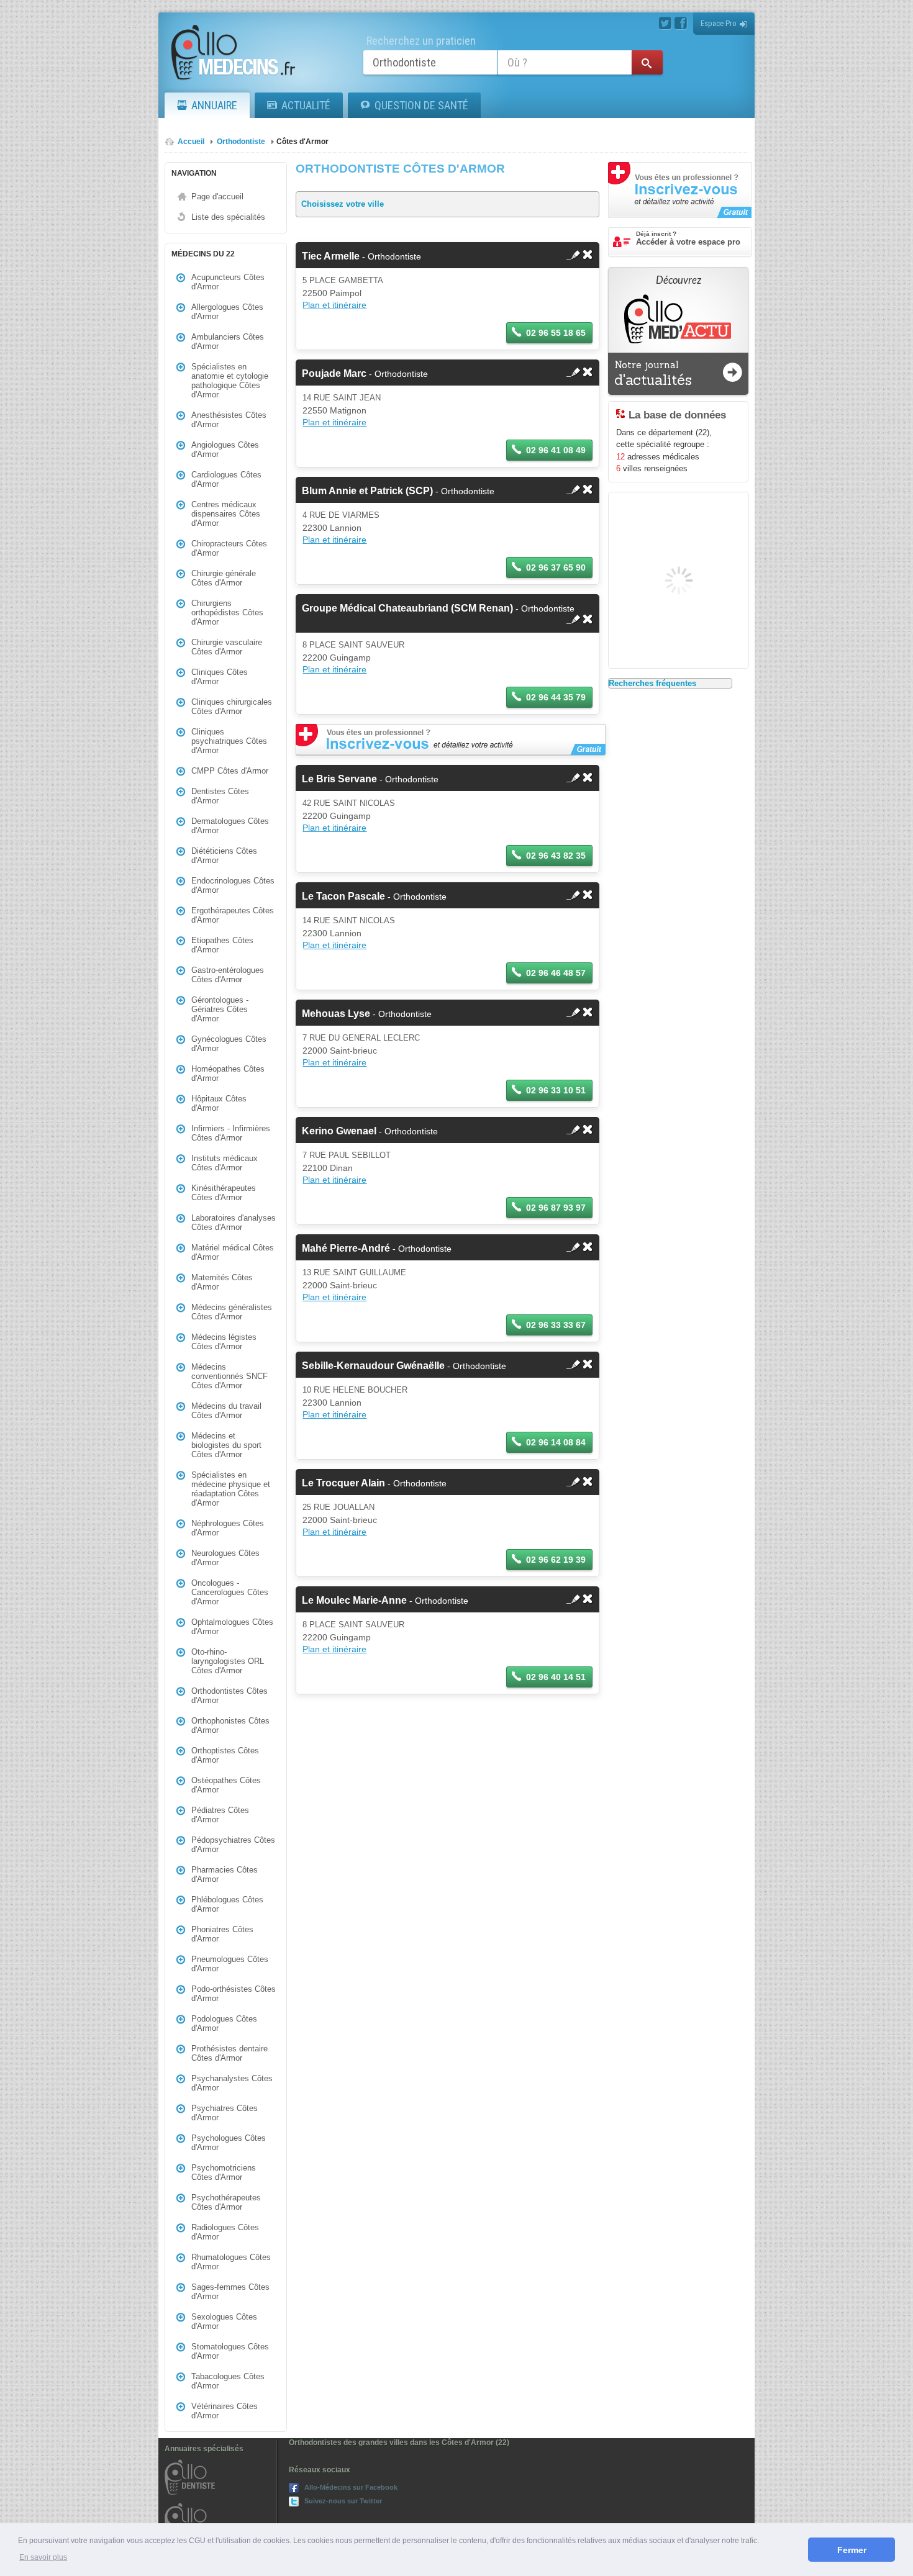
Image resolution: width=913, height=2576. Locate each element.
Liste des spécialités (228, 217)
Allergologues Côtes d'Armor (227, 312)
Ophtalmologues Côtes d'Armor (232, 1627)
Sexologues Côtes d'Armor (224, 2321)
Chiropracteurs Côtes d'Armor (229, 548)
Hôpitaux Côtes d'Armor (219, 1103)
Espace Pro (719, 23)
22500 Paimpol (332, 293)
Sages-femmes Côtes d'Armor (230, 2292)
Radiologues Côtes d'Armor (225, 2232)
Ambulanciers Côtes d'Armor (228, 341)
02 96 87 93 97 (556, 1208)
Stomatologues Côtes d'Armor (230, 2351)
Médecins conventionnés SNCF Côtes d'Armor (229, 1376)
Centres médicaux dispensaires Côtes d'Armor (226, 514)
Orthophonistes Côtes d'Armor (230, 1725)
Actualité (306, 105)
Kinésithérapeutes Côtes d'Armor (224, 1193)
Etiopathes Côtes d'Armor (222, 945)
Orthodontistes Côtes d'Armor (229, 1696)
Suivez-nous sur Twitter (343, 2501)
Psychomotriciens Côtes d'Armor (224, 2172)
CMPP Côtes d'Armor (230, 771)
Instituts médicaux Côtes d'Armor (225, 1163)
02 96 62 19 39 (556, 1560)
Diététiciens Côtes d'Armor (224, 856)
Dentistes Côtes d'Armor (220, 796)
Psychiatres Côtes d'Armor (225, 2113)
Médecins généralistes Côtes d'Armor (232, 1312)
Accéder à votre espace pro (688, 238)
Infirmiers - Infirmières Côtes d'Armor (231, 1133)
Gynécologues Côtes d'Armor (229, 1044)
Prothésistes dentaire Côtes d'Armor (229, 2053)
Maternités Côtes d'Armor (222, 1282)
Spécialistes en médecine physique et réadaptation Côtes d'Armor (231, 1489)
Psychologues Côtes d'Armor (229, 2143)
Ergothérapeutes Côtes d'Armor (233, 915)
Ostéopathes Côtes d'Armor (226, 1785)
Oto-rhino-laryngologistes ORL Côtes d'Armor (228, 1661)
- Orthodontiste (361, 256)
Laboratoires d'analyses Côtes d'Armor (234, 1222)
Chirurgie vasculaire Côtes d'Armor (227, 647)
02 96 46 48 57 (556, 973)
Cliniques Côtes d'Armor (220, 677)
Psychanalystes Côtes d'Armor (232, 2083)
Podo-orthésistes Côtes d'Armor (234, 1994)
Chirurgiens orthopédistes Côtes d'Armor (227, 612)
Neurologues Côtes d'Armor (225, 1558)
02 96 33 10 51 (556, 1090)
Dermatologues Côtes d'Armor (230, 826)
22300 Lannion (332, 528)
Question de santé (421, 105)
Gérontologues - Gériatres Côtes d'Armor (220, 1009)
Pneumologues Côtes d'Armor (230, 1964)
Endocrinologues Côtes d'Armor (233, 885)
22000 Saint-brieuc (340, 1051)
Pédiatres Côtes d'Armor (220, 1815)
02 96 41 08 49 (556, 450)
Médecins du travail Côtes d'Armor (226, 1411)
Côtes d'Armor (302, 142)
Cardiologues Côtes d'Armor (226, 479)
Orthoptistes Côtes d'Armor (225, 1755)
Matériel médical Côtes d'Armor (233, 1252)
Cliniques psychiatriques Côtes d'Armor (229, 741)
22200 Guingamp (337, 658)
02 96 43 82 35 (556, 856)
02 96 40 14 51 (556, 1677)
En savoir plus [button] (43, 2557)
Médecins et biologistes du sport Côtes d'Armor (226, 1445)
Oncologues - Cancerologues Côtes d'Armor (230, 1592)
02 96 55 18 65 (556, 333)
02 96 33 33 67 (556, 1325)
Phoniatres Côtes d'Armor (222, 1934)
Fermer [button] (852, 2550)
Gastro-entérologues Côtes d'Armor (228, 975)
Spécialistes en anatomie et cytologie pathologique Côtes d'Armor (230, 381)
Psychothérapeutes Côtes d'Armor (226, 2202)
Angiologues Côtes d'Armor (225, 450)
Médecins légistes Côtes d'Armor (224, 1342)
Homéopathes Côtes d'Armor (228, 1073)
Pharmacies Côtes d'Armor (225, 1874)
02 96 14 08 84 (556, 1442)
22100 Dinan (328, 1168)
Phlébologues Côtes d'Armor (227, 1904)
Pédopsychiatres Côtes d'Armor (233, 1845)
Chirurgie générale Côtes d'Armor (224, 578)
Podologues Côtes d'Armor (224, 2023)
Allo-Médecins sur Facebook (351, 2487)
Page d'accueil (217, 197)
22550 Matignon (334, 410)
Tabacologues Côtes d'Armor (228, 2381)
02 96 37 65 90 (556, 567)
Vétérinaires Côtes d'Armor (225, 2411)
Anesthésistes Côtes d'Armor (229, 420)
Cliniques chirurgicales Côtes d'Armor (232, 707)
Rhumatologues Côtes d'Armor (231, 2262)
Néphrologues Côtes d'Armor (228, 1528)
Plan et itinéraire (334, 305)
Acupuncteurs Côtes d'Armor (228, 282)
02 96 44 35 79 (556, 697)
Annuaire (214, 105)
